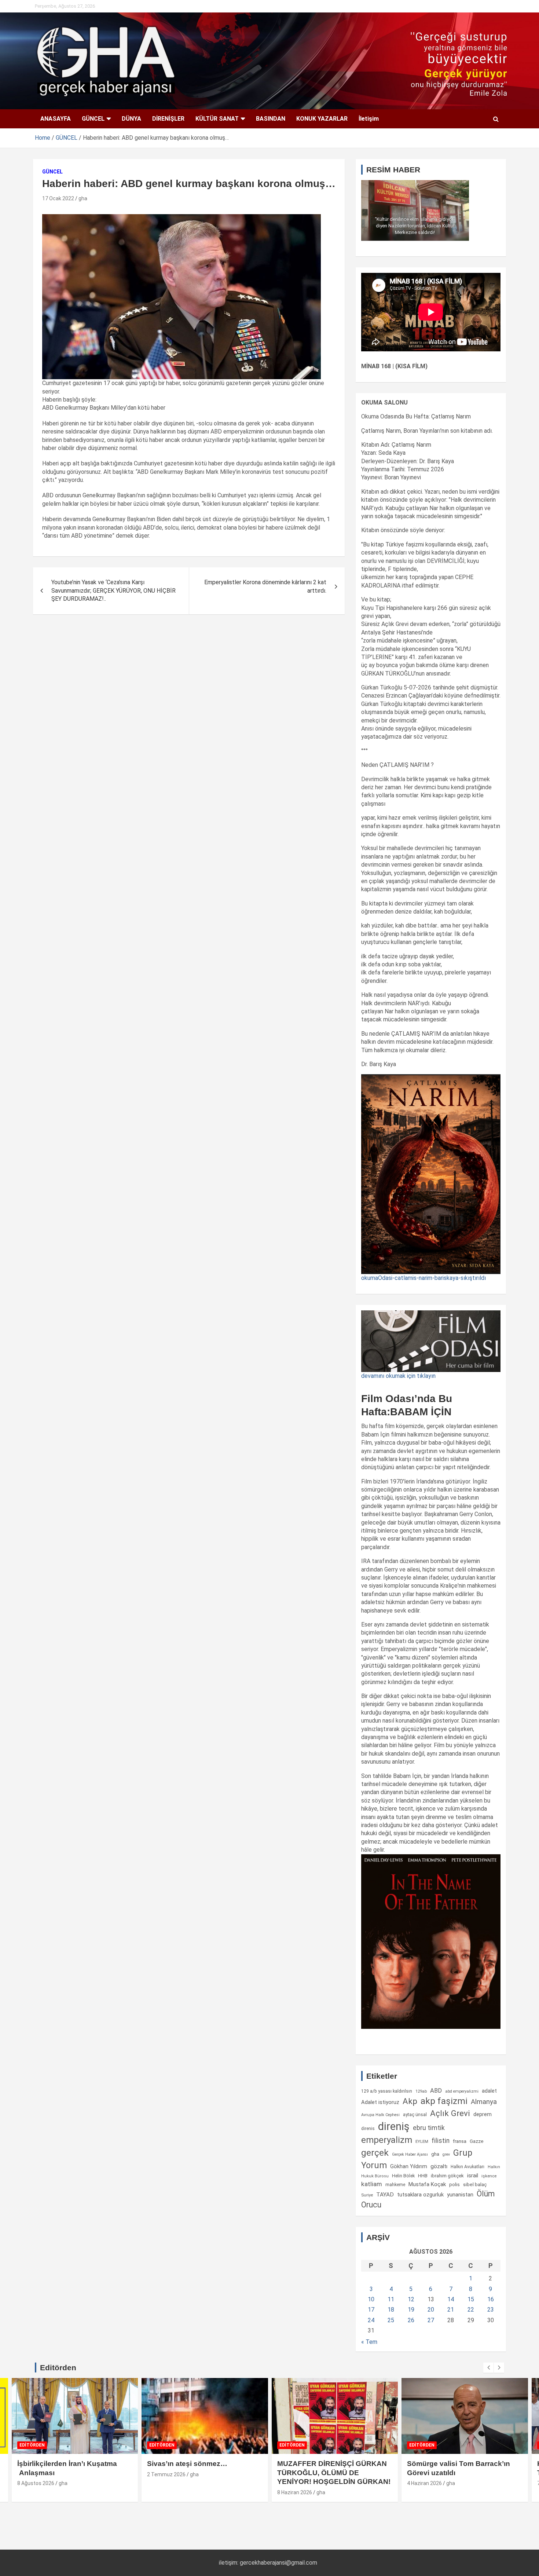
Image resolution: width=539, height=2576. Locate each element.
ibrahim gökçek (447, 2176)
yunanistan (460, 2195)
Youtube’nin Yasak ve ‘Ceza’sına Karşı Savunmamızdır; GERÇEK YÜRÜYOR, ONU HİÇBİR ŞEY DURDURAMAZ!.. (113, 590)
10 (371, 2299)
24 (371, 2320)
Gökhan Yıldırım (409, 2166)
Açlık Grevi (450, 2113)
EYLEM (422, 2141)
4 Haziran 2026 (424, 2483)
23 (491, 2310)
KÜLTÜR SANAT (217, 119)
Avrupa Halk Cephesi (380, 2115)
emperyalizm (387, 2140)
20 (431, 2310)
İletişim (369, 119)
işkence (489, 2176)
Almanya (484, 2102)
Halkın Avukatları (467, 2167)
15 (471, 2299)
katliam (372, 2184)
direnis (368, 2129)
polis (454, 2185)
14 (451, 2299)
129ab (421, 2091)
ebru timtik (429, 2128)
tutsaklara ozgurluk (420, 2195)
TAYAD (385, 2195)
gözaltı (439, 2166)
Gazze (476, 2141)
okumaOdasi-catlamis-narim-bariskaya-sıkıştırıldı (423, 1278)
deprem (483, 2114)
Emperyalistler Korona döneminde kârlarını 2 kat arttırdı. (265, 586)
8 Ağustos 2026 (36, 2483)
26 (411, 2320)
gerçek (375, 2153)
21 (451, 2310)
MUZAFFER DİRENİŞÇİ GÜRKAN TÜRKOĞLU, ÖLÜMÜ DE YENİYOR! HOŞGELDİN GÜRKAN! (334, 2473)
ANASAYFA (56, 119)
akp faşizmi (444, 2101)
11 (391, 2299)
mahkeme (395, 2185)
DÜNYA (131, 119)
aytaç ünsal (415, 2114)
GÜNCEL (93, 119)
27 (431, 2320)
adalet (489, 2091)
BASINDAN (271, 119)
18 (391, 2310)
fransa (460, 2141)
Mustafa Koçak (427, 2184)
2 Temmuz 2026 (166, 2474)
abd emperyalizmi (462, 2091)
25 (391, 2320)
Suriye (367, 2195)
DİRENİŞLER (168, 119)
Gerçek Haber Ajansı (410, 2154)
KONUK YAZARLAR (322, 119)
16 (491, 2299)
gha (83, 198)
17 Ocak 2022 (58, 198)
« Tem (369, 2342)
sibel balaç (475, 2184)
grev (446, 2154)
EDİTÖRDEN (32, 2445)
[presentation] (488, 2368)
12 (411, 2299)
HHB (423, 2176)
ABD (436, 2091)
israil (473, 2176)
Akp (410, 2101)
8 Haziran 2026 (295, 2492)
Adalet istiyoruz (380, 2102)
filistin (441, 2141)
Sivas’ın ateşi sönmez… (187, 2464)
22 (471, 2310)
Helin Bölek (403, 2176)
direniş (394, 2126)
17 (371, 2310)
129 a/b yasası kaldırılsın (387, 2091)
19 (411, 2310)
